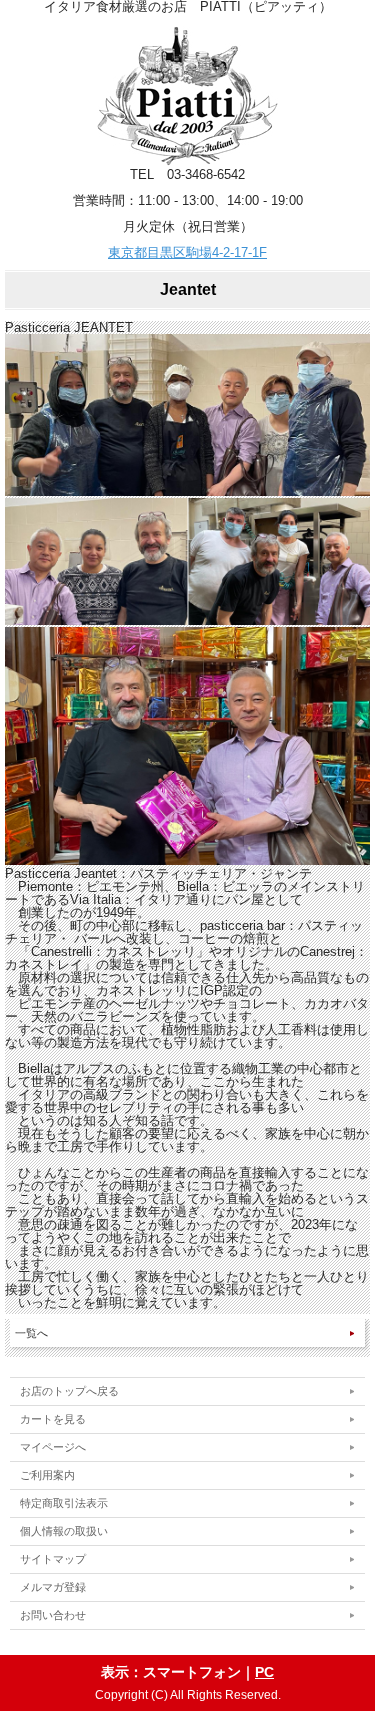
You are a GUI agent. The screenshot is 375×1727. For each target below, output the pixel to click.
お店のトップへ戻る (69, 1391)
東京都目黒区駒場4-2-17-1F (187, 252)
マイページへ (53, 1447)
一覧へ (31, 1333)
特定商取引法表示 (64, 1503)
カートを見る (53, 1419)
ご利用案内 (47, 1475)
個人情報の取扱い (64, 1531)
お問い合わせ (53, 1615)
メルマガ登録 (53, 1587)
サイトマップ (53, 1559)
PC (264, 1672)
